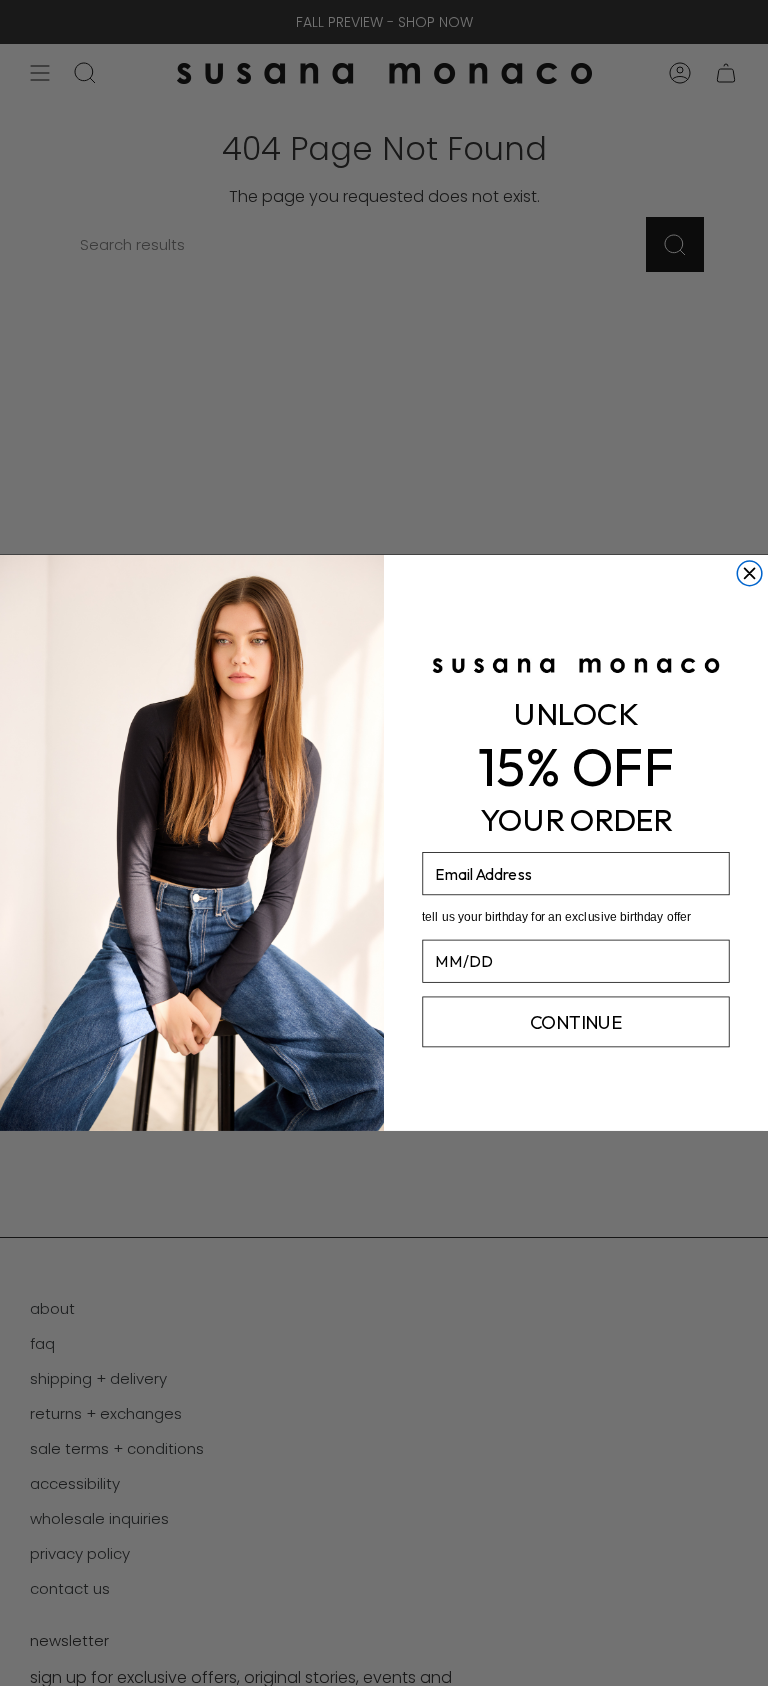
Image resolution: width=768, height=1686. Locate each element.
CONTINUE (576, 1022)
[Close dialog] (749, 573)
